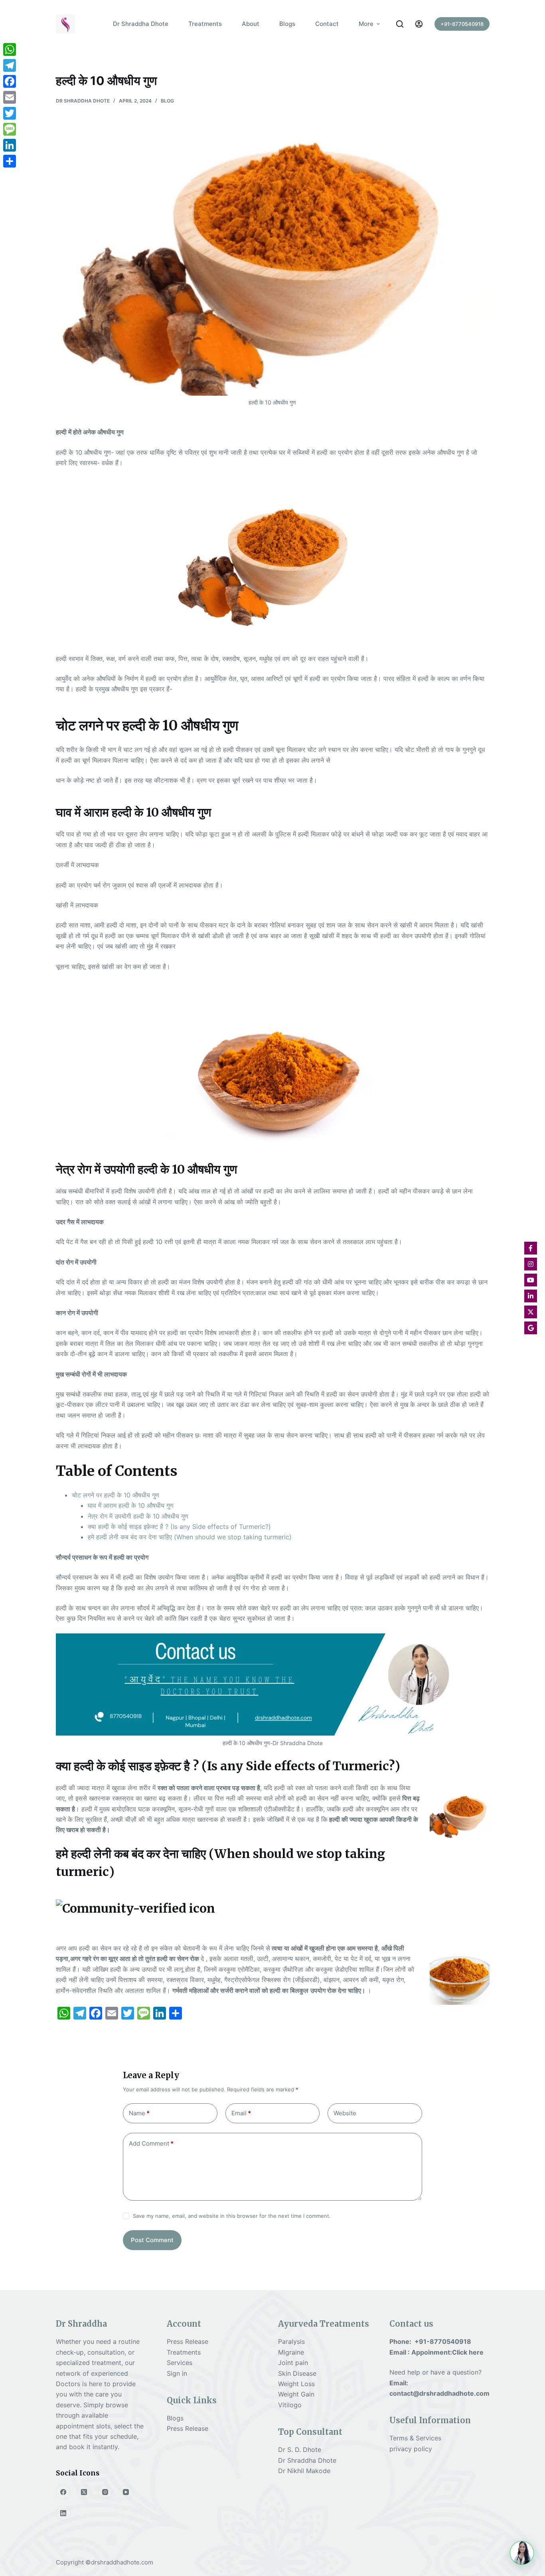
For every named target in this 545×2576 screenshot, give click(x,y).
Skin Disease (297, 2373)
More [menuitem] (366, 24)
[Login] (419, 24)
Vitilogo (290, 2405)
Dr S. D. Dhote (300, 2450)
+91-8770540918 (462, 24)
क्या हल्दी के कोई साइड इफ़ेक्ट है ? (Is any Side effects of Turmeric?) (179, 1527)
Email (241, 2113)
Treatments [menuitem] (205, 24)
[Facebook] (63, 2492)
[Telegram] (10, 65)
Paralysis (292, 2341)
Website (345, 2113)
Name (139, 2113)
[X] (531, 1312)
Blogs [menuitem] (287, 24)
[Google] (531, 1328)
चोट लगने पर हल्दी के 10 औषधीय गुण (116, 1495)
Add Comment (151, 2143)
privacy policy (411, 2449)
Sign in (177, 2373)
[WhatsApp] (10, 49)
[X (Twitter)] (84, 2492)
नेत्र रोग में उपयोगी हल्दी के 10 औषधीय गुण (138, 1516)
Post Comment (152, 2240)
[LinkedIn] (63, 2513)
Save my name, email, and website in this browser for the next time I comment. (232, 2216)
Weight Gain (296, 2394)
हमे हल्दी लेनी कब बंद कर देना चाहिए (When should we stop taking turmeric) (190, 1537)
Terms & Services (415, 2438)
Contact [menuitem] (327, 24)
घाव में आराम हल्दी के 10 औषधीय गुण (131, 1505)
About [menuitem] (251, 24)
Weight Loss (296, 2384)
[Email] (10, 97)
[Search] (400, 24)
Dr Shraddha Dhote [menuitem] (141, 24)
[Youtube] (531, 1280)
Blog (167, 101)
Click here (468, 2352)
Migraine (291, 2352)
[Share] (10, 161)
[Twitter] (10, 113)
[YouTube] (126, 2492)
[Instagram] (105, 2492)
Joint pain (293, 2363)
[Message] (10, 129)
